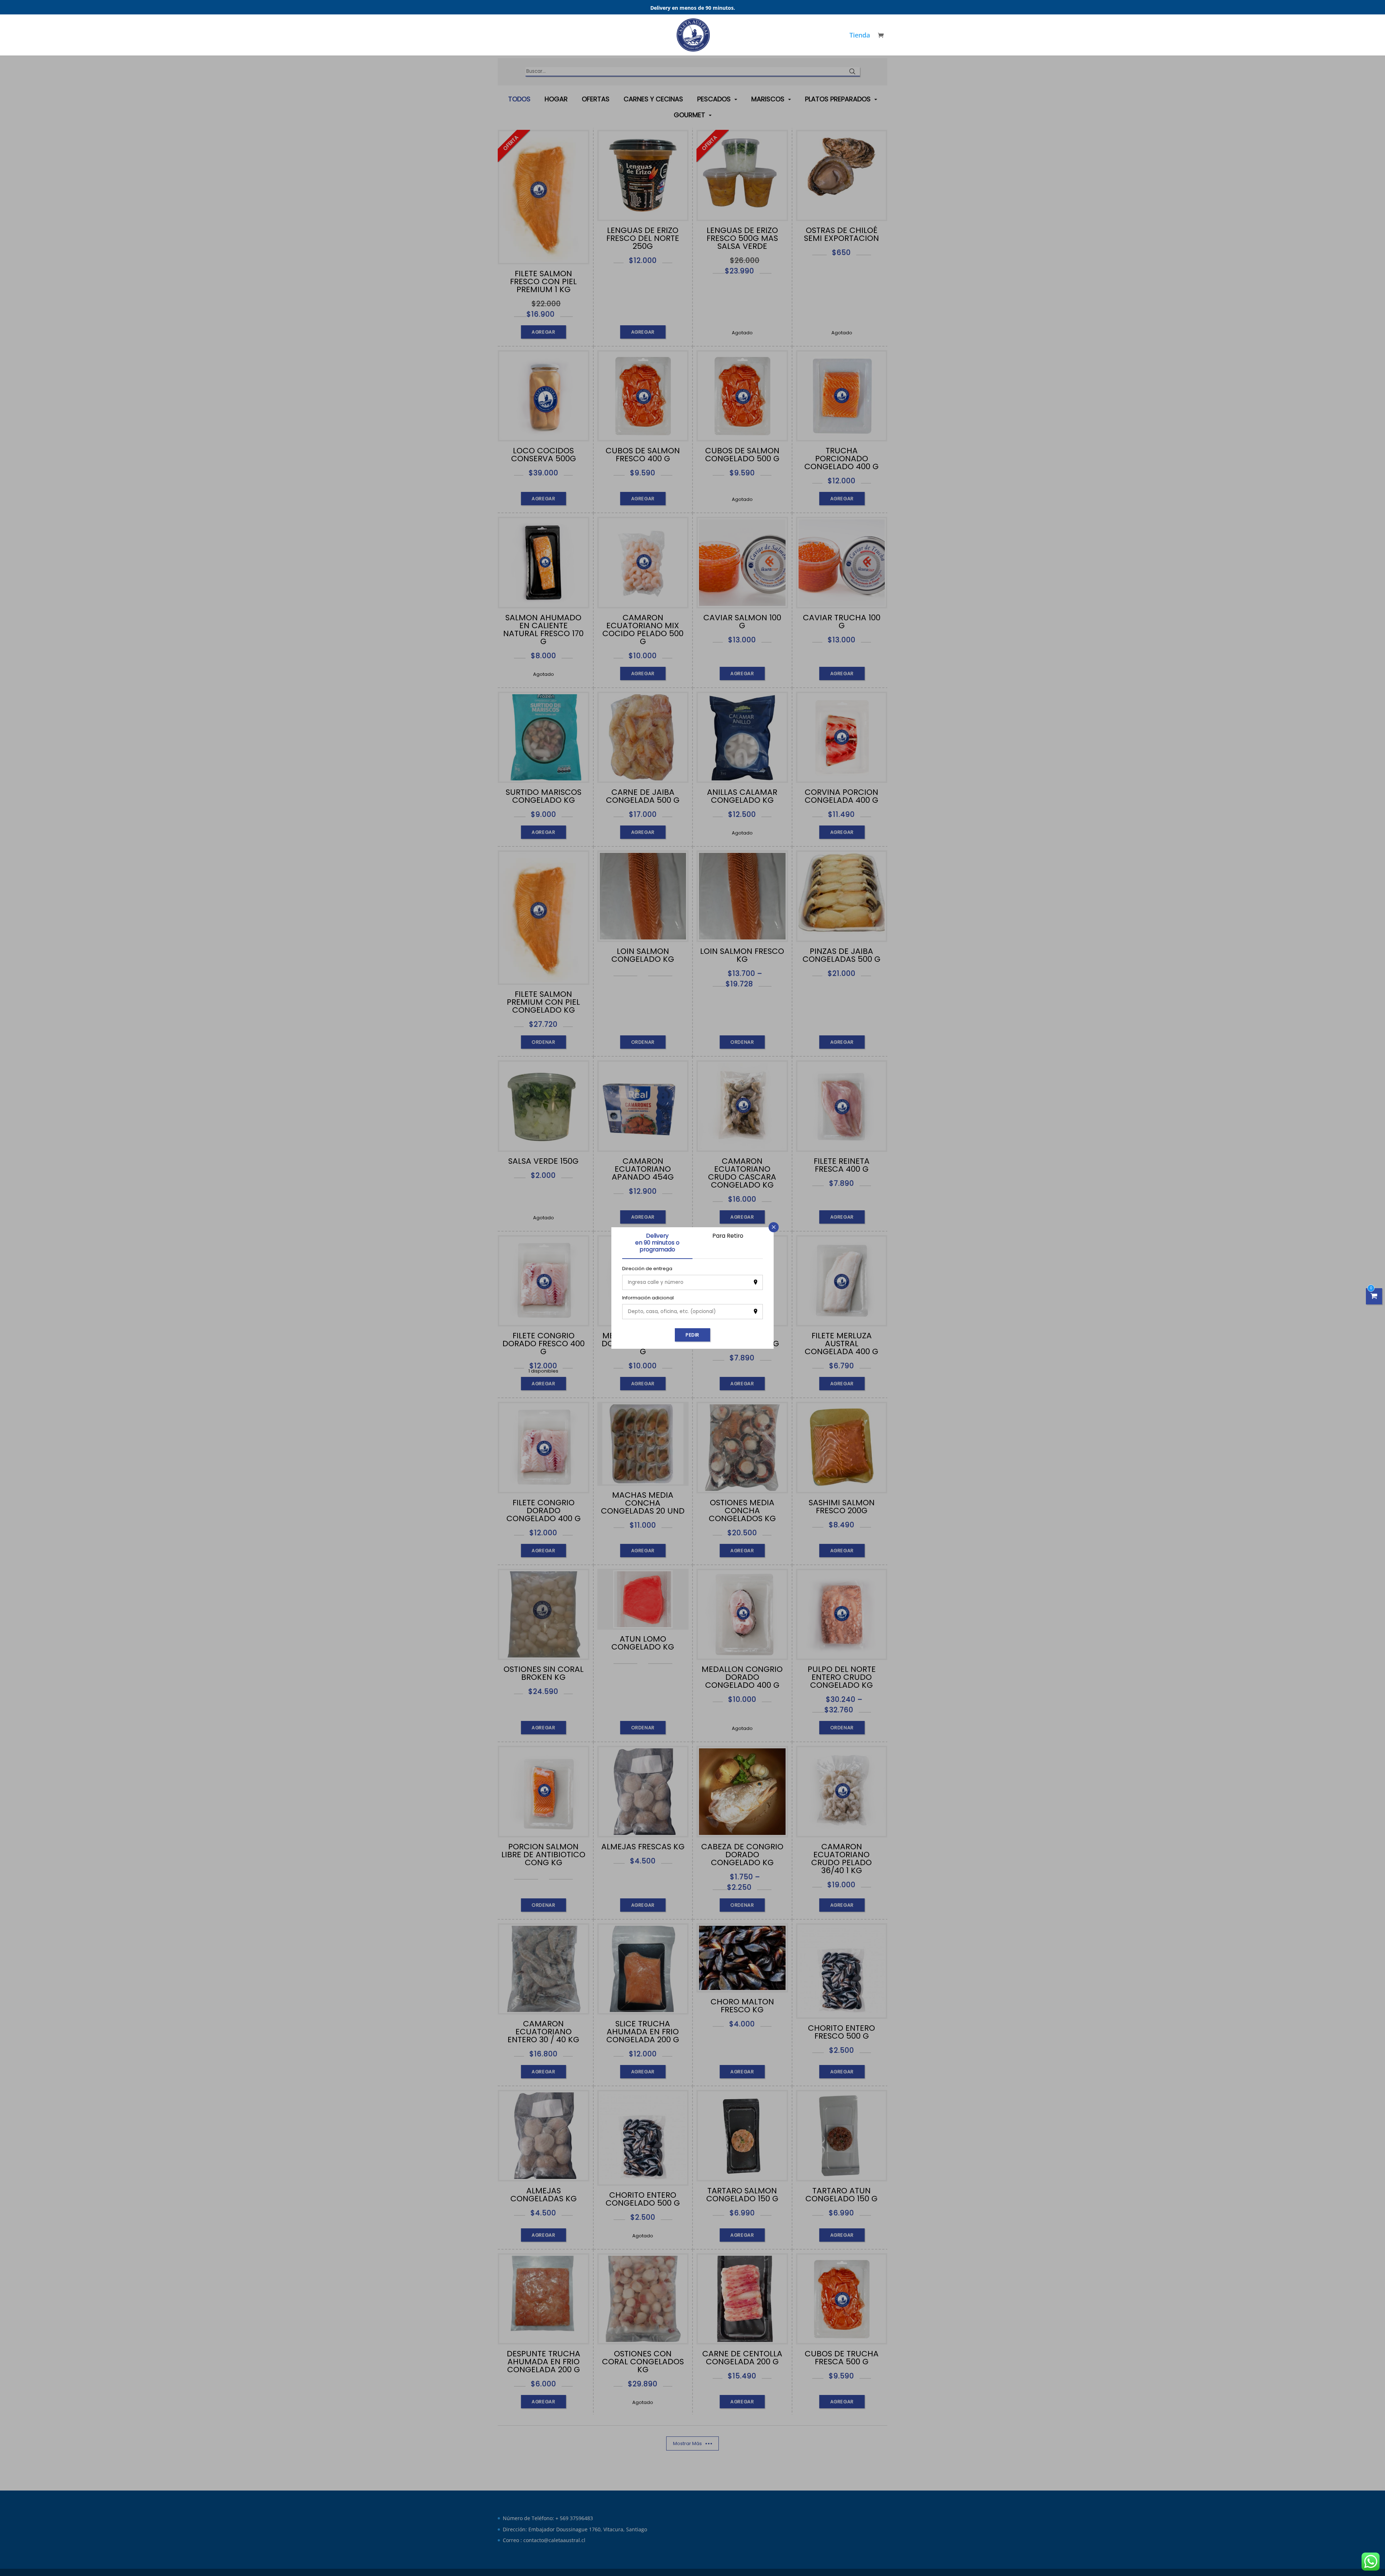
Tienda (860, 36)
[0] (1374, 1296)
